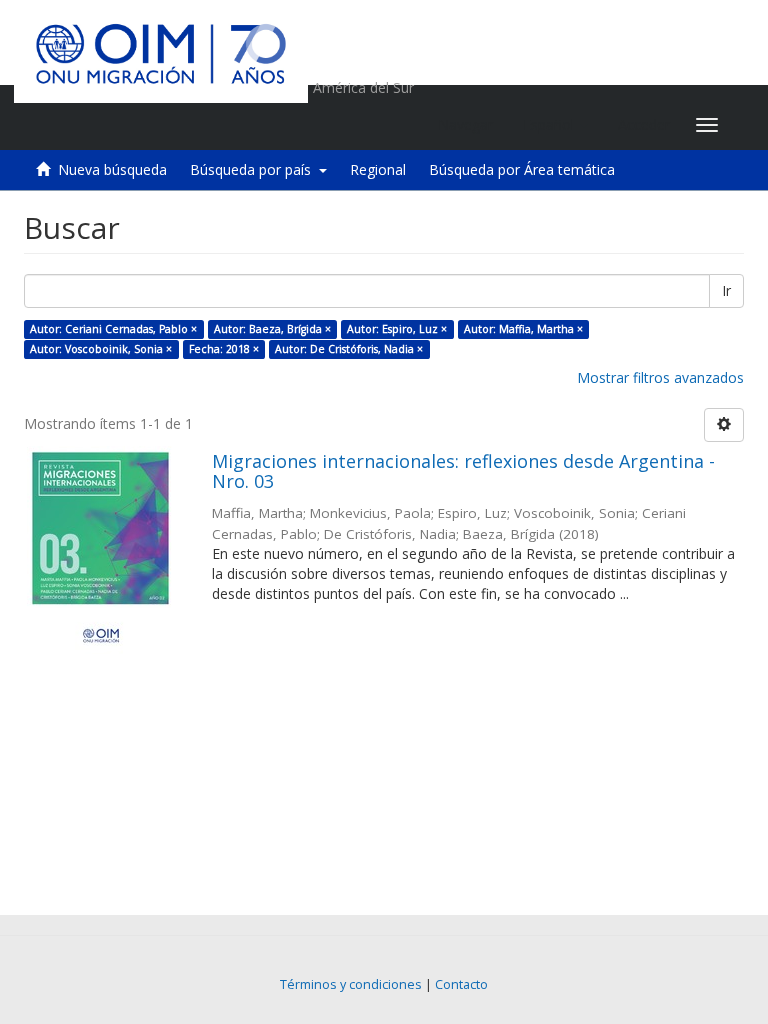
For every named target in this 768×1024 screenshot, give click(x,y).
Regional (378, 169)
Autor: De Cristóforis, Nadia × (349, 349)
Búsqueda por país (254, 169)
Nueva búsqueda (112, 169)
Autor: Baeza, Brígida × (272, 329)
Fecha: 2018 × (224, 349)
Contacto (461, 984)
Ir (726, 290)
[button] (555, 125)
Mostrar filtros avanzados (660, 377)
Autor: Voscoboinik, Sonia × (101, 349)
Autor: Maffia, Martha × (523, 329)
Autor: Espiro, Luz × (397, 329)
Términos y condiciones (351, 984)
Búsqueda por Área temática (522, 169)
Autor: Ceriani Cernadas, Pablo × (113, 329)
